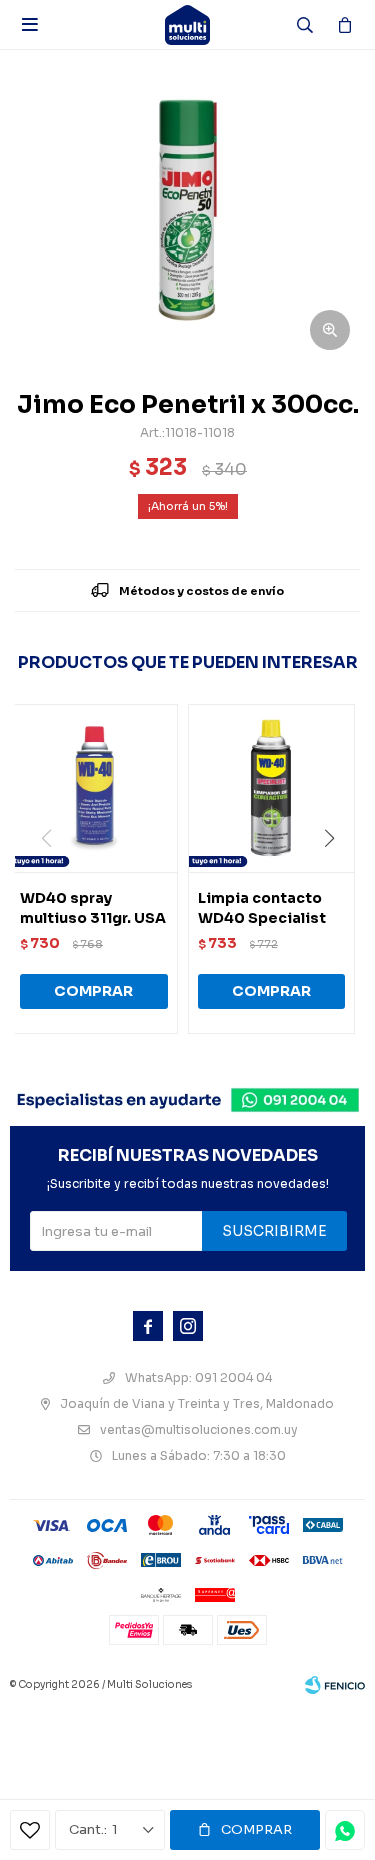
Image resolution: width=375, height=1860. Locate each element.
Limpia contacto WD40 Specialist (262, 908)
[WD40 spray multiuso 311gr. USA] (94, 788)
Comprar (256, 1829)
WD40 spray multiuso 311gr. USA (93, 908)
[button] (336, 879)
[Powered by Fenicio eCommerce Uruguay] (335, 1685)
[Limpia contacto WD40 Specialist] (272, 788)
